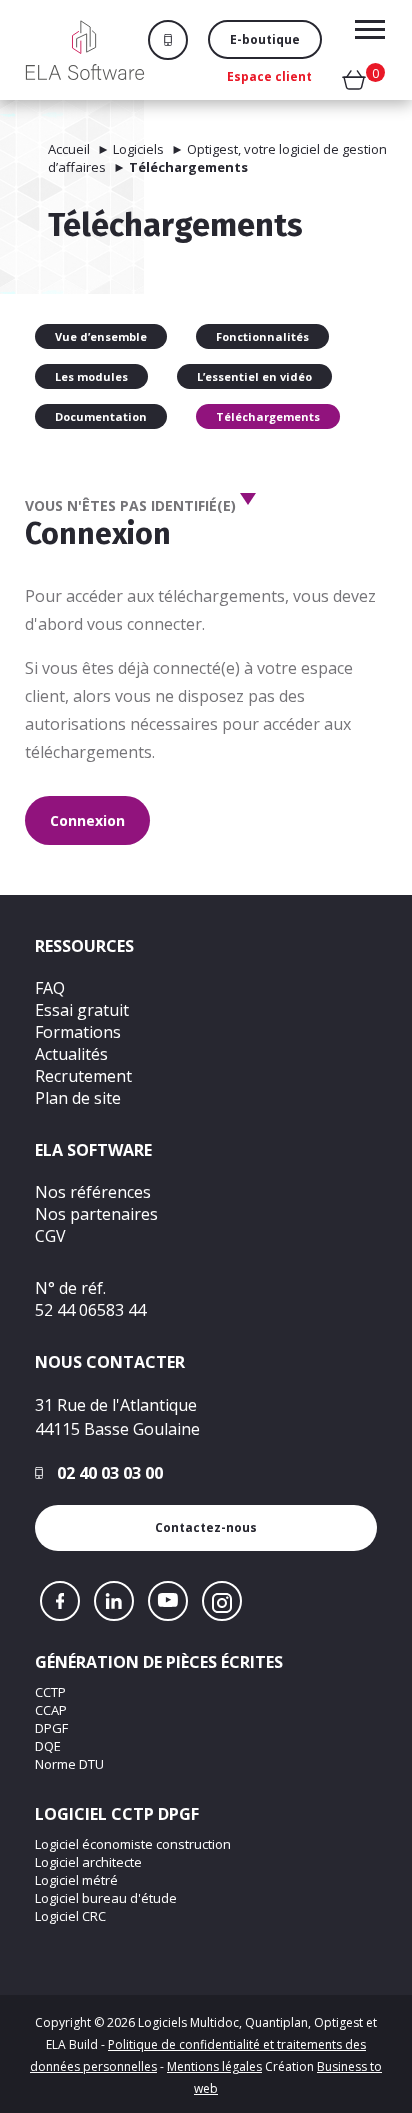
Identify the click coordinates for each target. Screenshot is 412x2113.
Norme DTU (69, 1764)
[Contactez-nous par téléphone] (178, 40)
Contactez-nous (206, 1527)
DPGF (51, 1728)
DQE (48, 1746)
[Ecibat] (85, 50)
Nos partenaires (96, 1214)
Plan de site (78, 1098)
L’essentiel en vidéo (254, 376)
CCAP (51, 1710)
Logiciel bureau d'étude (106, 1898)
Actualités (71, 1054)
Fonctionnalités (262, 336)
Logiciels (138, 149)
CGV (50, 1236)
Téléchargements (268, 416)
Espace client (269, 76)
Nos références (93, 1192)
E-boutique (265, 39)
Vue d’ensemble (101, 336)
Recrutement (83, 1076)
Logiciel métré (76, 1880)
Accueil (69, 149)
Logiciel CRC (70, 1916)
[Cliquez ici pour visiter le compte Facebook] (60, 1601)
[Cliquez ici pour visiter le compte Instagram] (222, 1601)
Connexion (87, 820)
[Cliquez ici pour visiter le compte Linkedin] (114, 1601)
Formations (78, 1032)
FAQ (50, 988)
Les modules (91, 376)
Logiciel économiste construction (133, 1844)
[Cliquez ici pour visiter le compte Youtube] (168, 1601)
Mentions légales (214, 2066)
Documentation (101, 416)
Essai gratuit (82, 1010)
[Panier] (354, 84)
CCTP (50, 1692)
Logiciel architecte (88, 1862)
